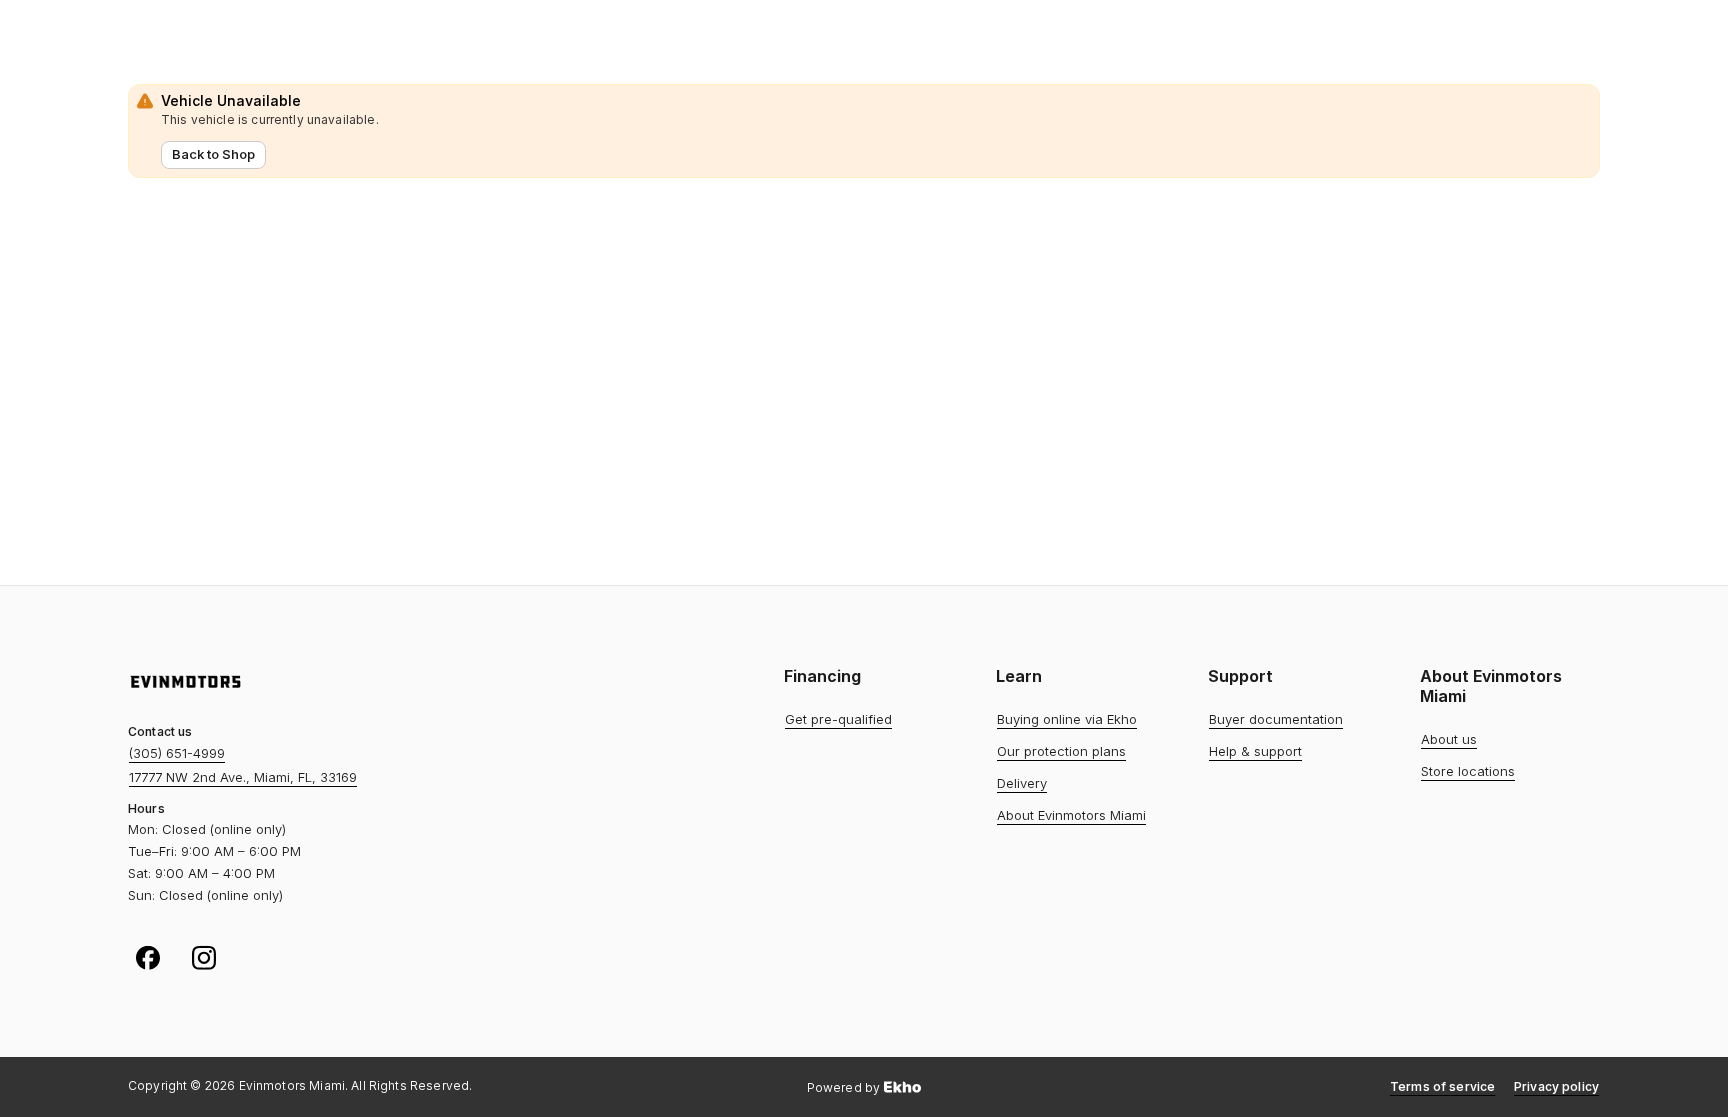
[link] (838, 720)
